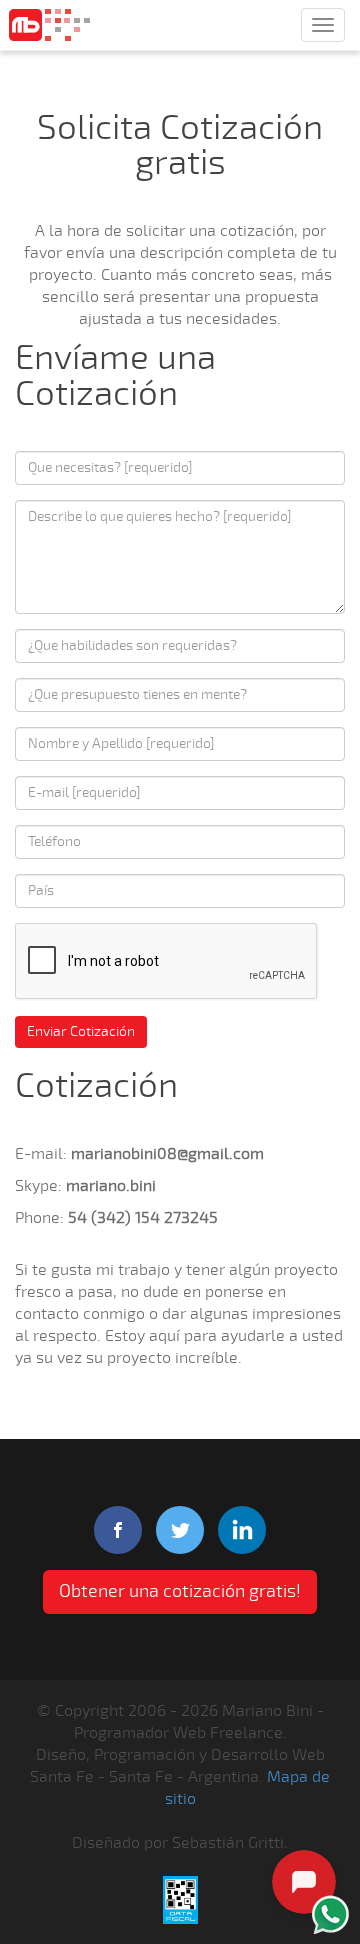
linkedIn (242, 1530)
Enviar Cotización (81, 1031)
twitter (180, 1530)
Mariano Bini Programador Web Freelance (49, 25)
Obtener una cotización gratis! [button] (180, 1591)
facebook (118, 1530)
